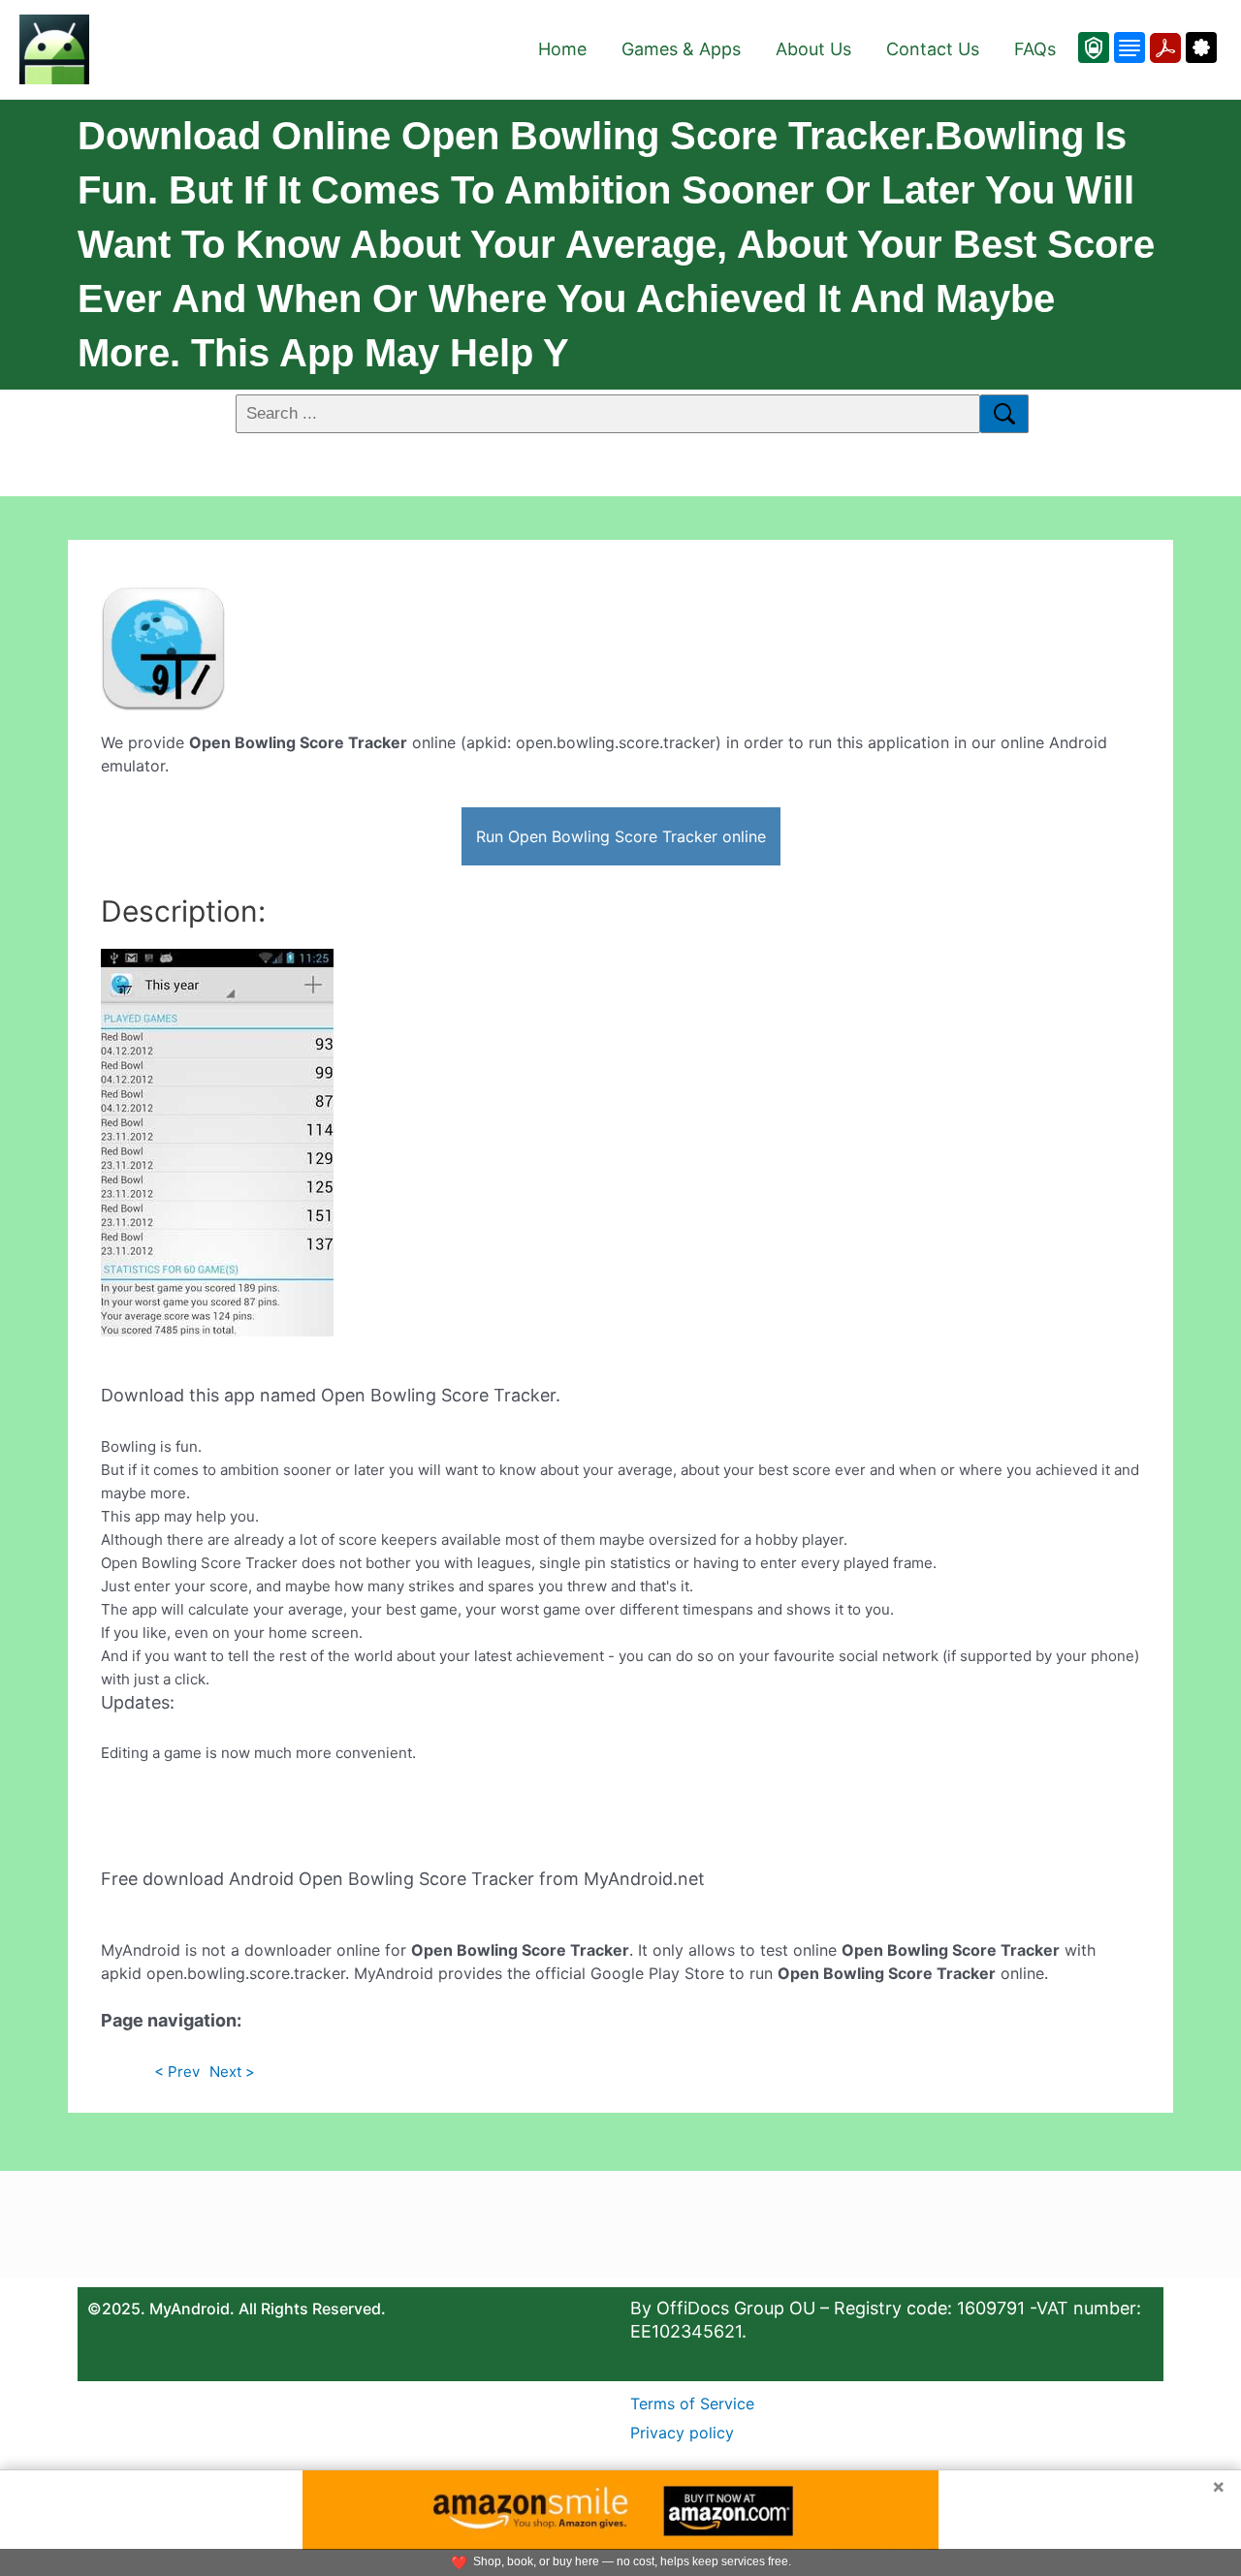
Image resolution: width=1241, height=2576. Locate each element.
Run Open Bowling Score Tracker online (621, 836)
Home (562, 49)
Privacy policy (682, 2433)
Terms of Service (692, 2403)
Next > (232, 2072)
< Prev (177, 2072)
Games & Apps (681, 49)
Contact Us (933, 49)
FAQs (1035, 49)
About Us (813, 49)
